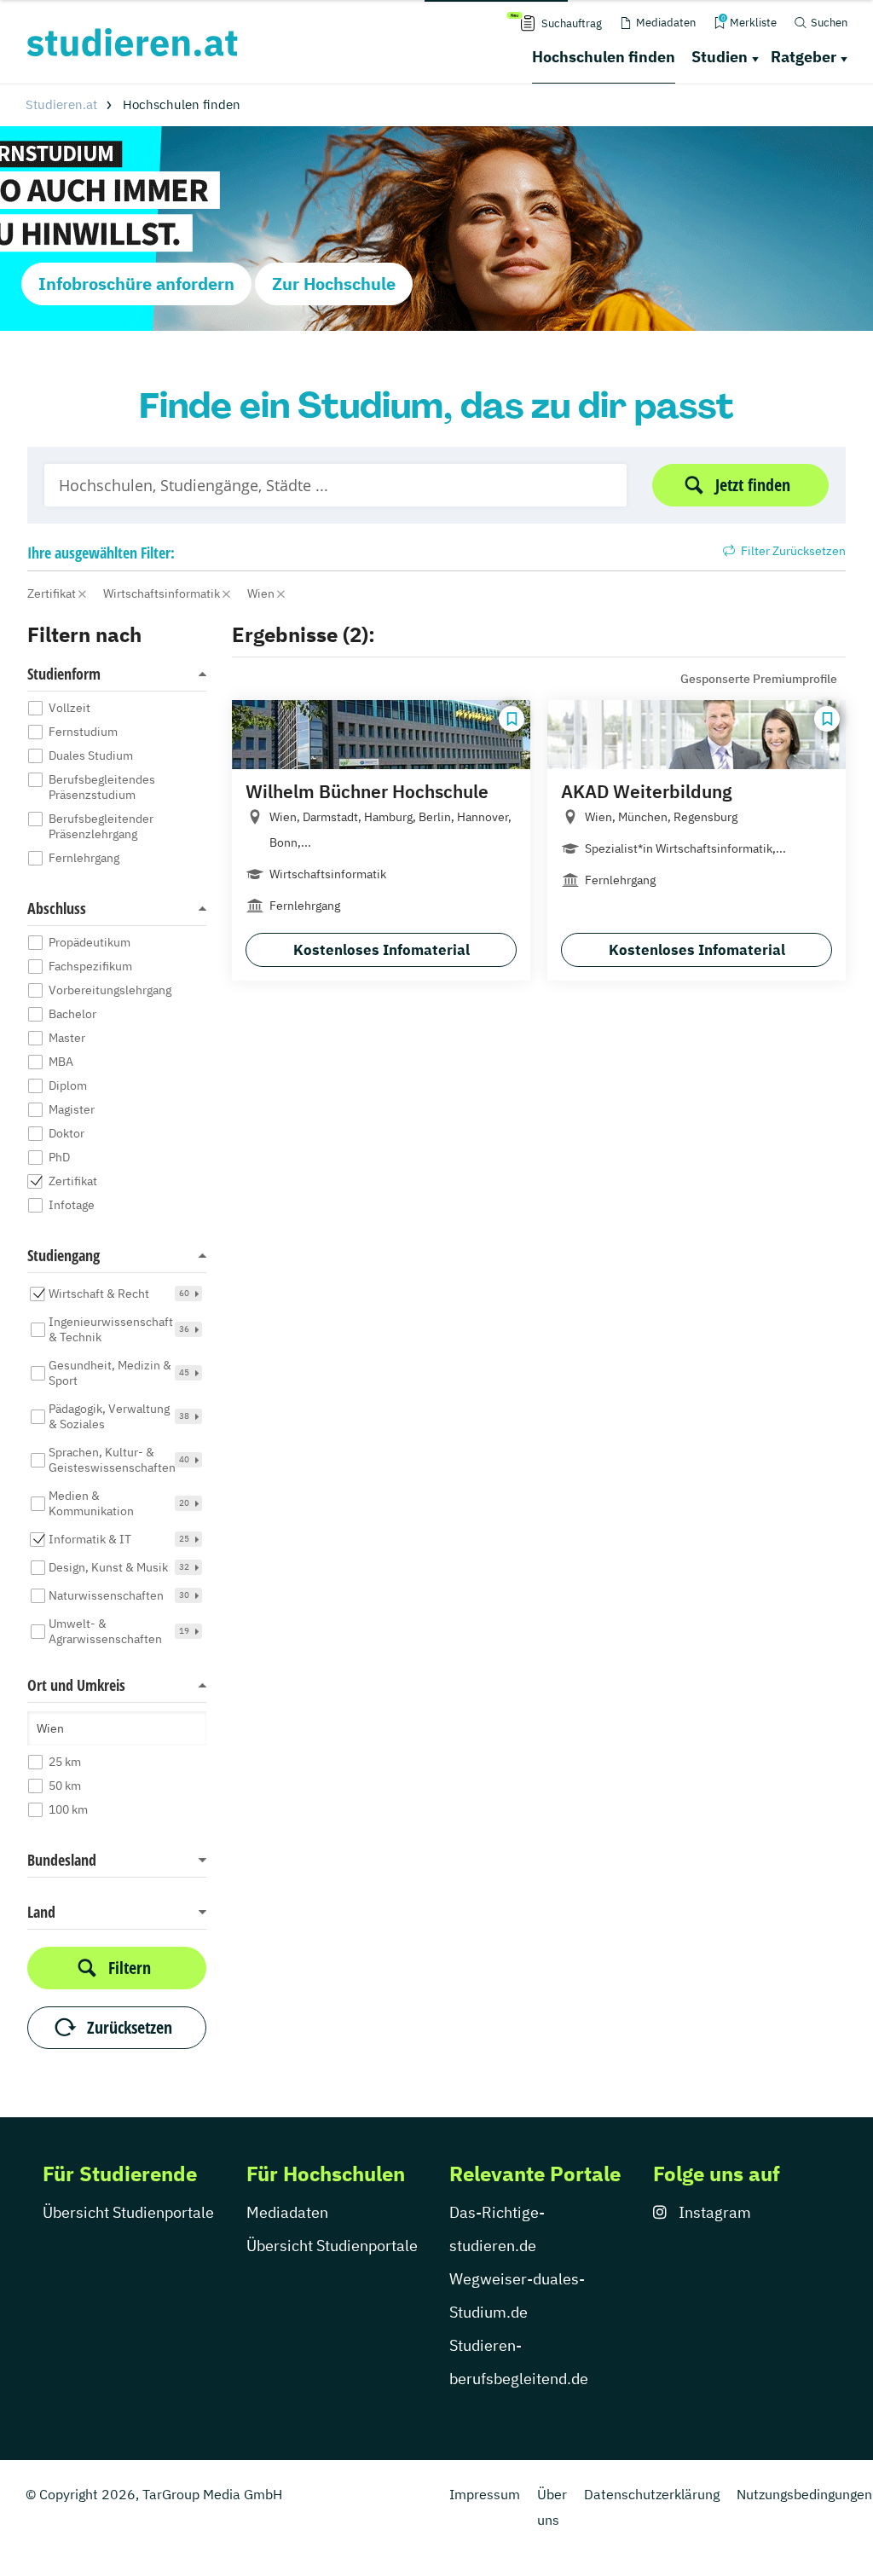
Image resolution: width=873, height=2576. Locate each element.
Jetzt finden (753, 485)
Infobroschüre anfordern (136, 284)
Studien (720, 57)
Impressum (485, 2494)
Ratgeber (804, 57)
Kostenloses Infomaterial (382, 950)
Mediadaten (287, 2212)
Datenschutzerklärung (652, 2494)
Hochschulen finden (604, 57)
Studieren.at (61, 104)
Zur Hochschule (334, 284)
